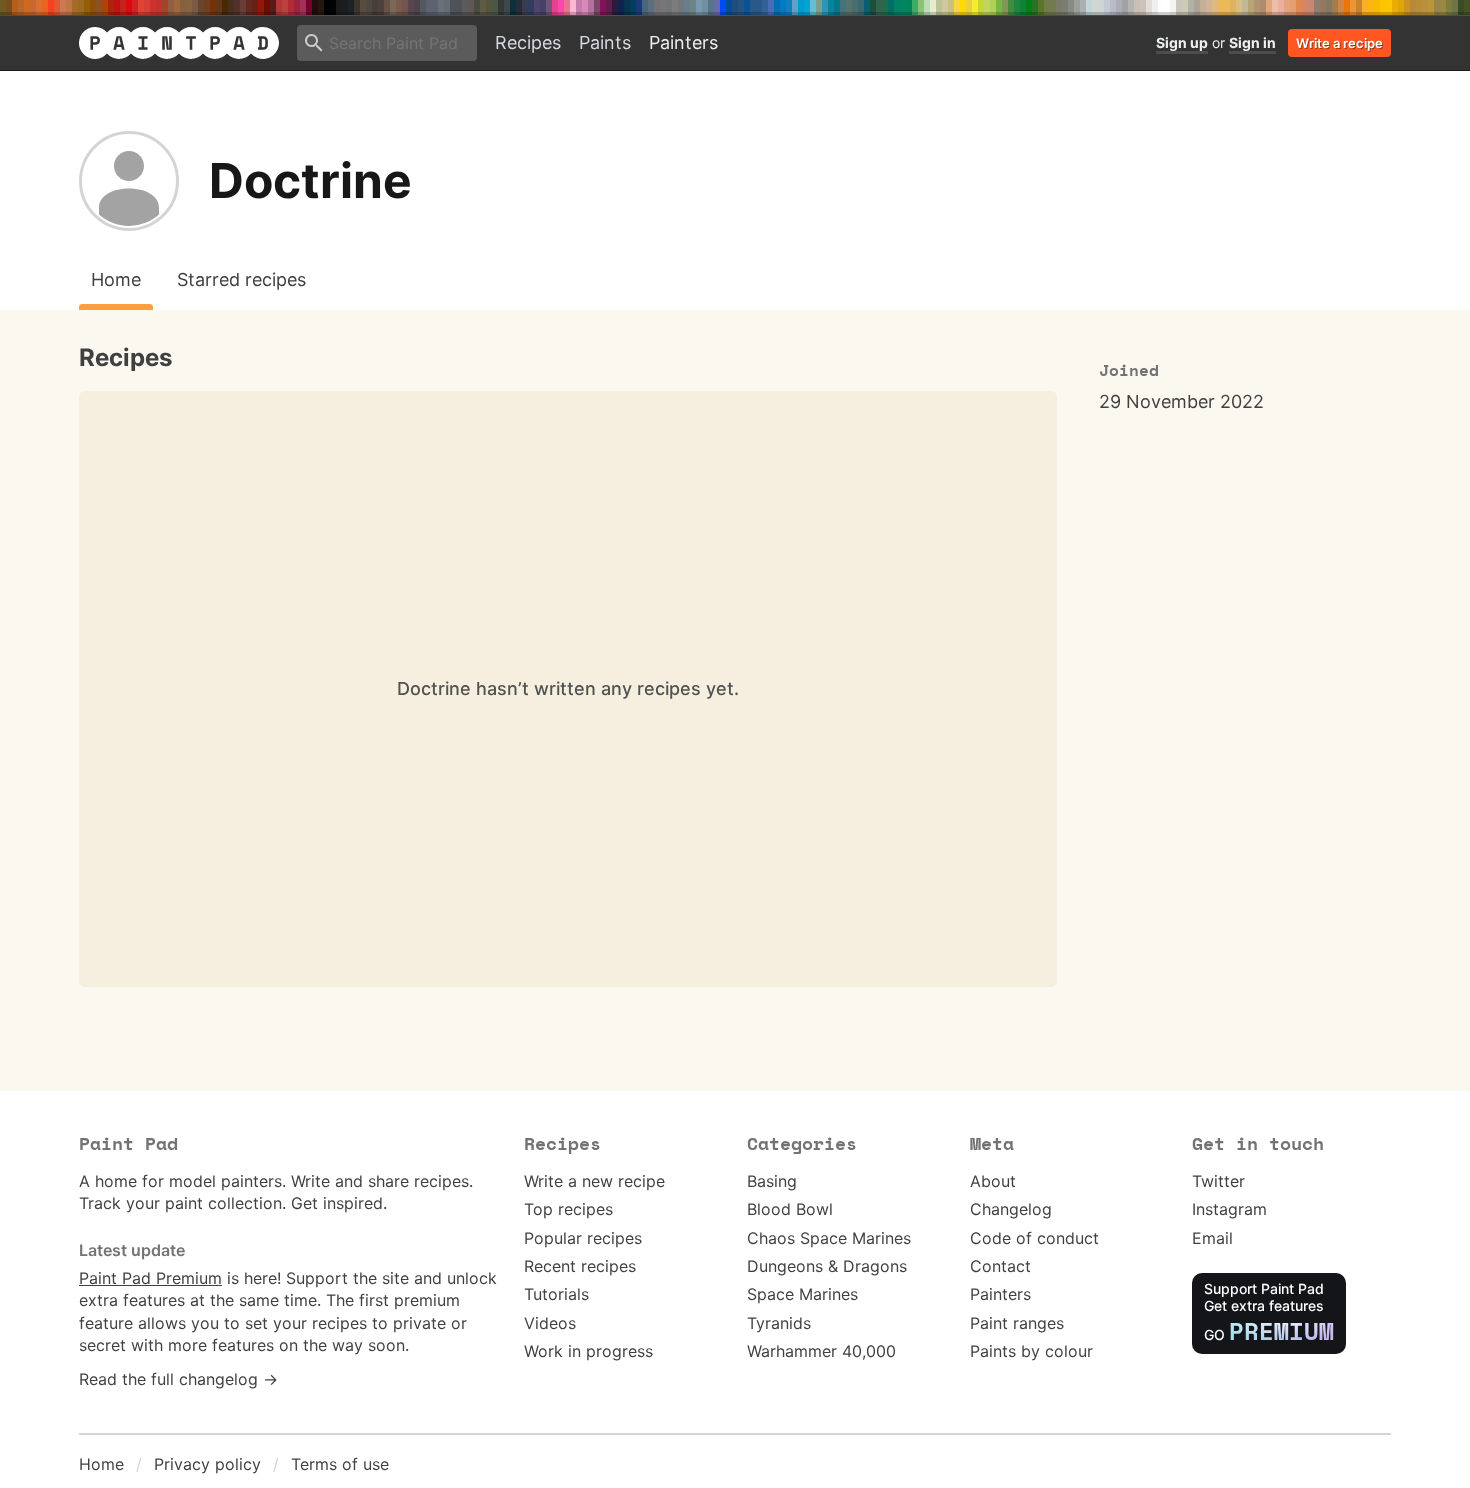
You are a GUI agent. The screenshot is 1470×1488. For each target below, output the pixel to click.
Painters (683, 42)
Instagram (1229, 1209)
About (993, 1181)
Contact (1000, 1266)
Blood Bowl (790, 1209)
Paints (605, 42)
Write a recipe (1339, 43)
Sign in (1252, 42)
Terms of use (340, 1464)
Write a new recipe (594, 1181)
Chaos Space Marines (829, 1238)
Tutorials (556, 1294)
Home (101, 1464)
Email (1212, 1238)
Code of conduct (1034, 1238)
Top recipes (568, 1209)
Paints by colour (1031, 1351)
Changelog (1011, 1209)
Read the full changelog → (178, 1379)
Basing (772, 1181)
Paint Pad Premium (150, 1278)
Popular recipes (583, 1238)
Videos (550, 1323)
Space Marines (802, 1294)
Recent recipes (580, 1266)
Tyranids (779, 1323)
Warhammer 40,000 (821, 1351)
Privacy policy (207, 1464)
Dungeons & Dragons (827, 1266)
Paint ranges (1017, 1323)
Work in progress (588, 1351)
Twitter (1218, 1181)
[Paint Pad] (179, 43)
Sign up (1182, 42)
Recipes (528, 42)
